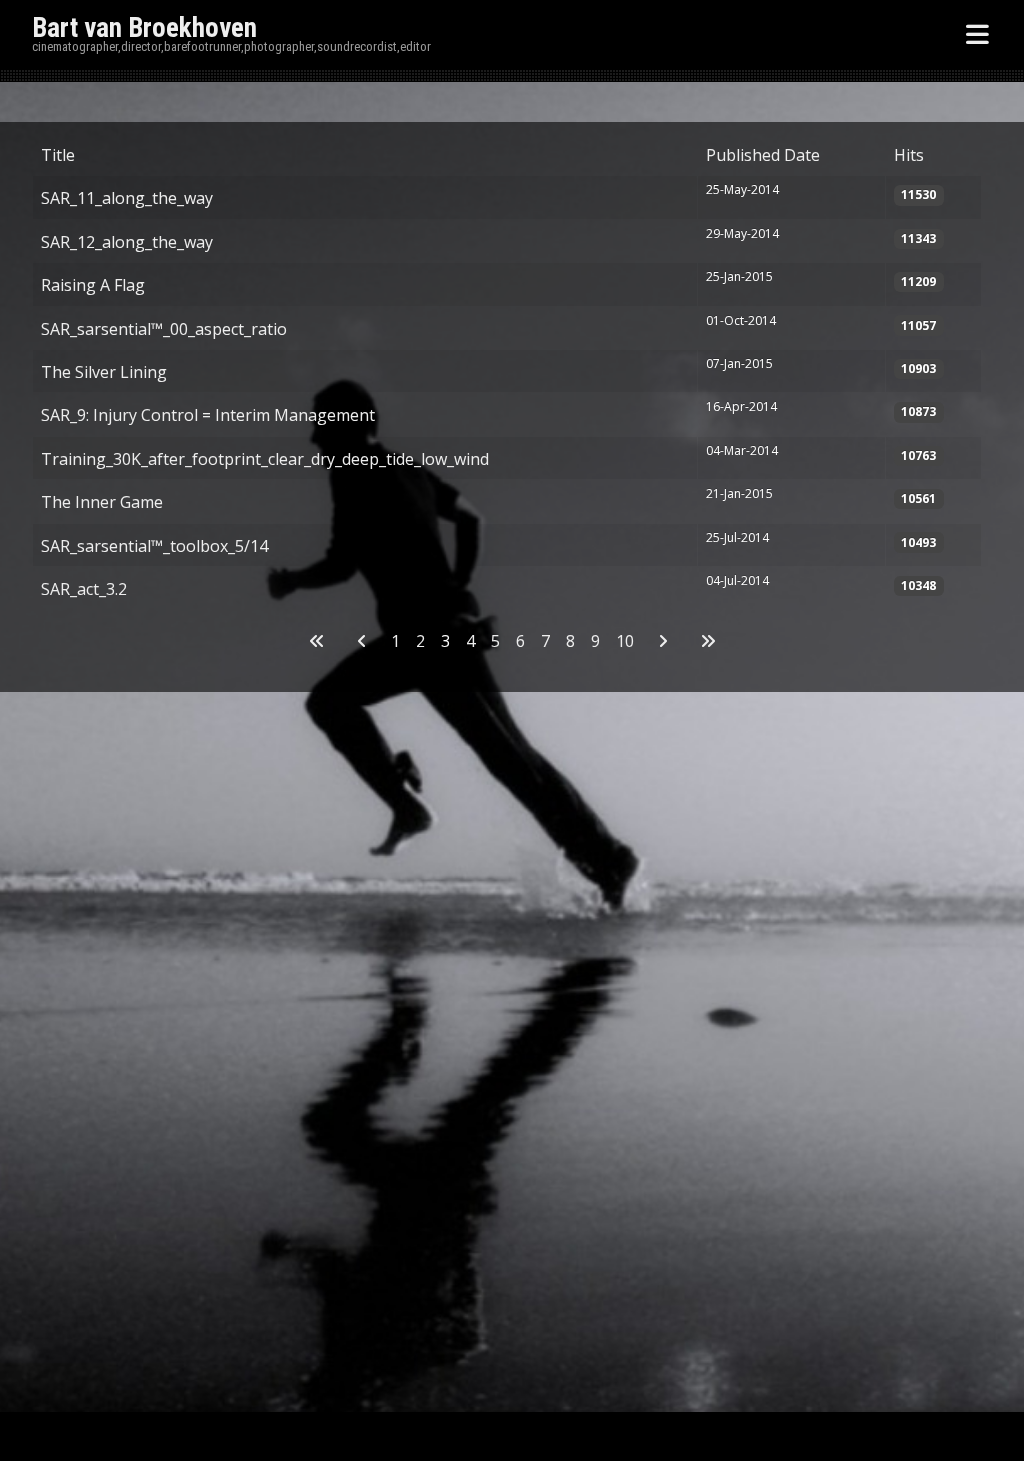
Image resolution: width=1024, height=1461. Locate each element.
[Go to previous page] (362, 641)
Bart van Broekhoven (144, 28)
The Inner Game (102, 502)
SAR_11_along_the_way (127, 198)
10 (625, 641)
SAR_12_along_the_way (127, 242)
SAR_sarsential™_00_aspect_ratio (164, 329)
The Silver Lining (104, 372)
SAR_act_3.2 (84, 589)
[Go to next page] (663, 641)
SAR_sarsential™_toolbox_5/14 (154, 546)
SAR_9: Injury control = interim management (208, 415)
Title (58, 155)
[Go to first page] (317, 641)
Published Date (763, 155)
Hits (909, 155)
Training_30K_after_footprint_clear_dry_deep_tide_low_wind (265, 459)
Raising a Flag (93, 285)
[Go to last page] (708, 641)
